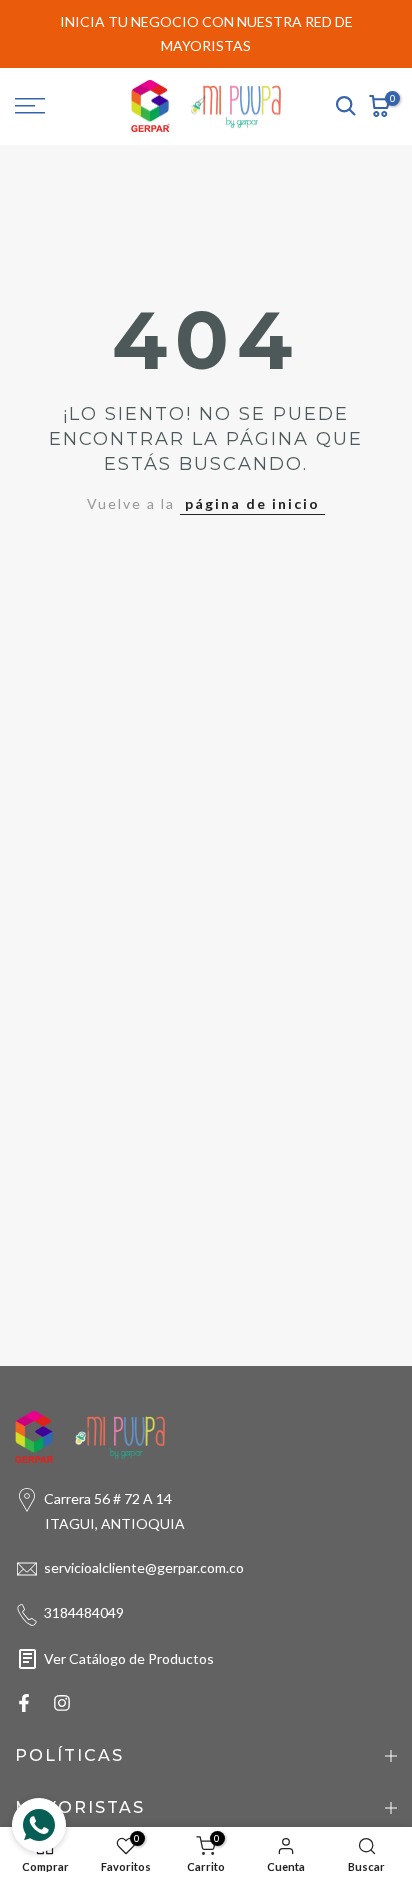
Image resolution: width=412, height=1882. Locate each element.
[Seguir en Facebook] (24, 1703)
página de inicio (252, 503)
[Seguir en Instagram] (62, 1703)
